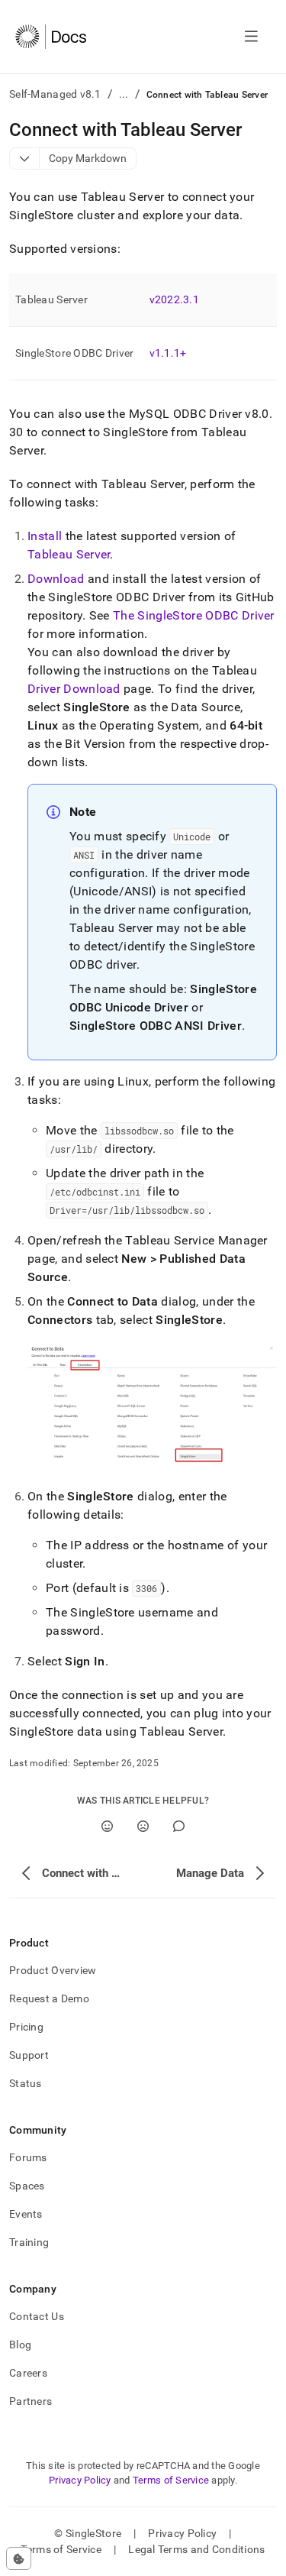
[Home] (51, 37)
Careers (28, 2373)
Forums (28, 2157)
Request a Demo (49, 1998)
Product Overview (53, 1970)
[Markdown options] (25, 159)
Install (45, 536)
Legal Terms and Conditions (196, 2549)
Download (56, 579)
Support (29, 2055)
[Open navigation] (251, 37)
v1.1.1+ (168, 353)
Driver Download (74, 689)
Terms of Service (171, 2480)
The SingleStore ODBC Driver (194, 615)
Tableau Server (69, 554)
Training (29, 2242)
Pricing (26, 2027)
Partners (31, 2401)
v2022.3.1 (175, 299)
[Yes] (107, 1826)
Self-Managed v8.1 (55, 94)
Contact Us (37, 2316)
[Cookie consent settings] (19, 2558)
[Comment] (179, 1826)
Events (26, 2214)
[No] (143, 1826)
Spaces (27, 2186)
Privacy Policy (80, 2480)
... (124, 94)
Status (26, 2083)
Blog (20, 2345)
